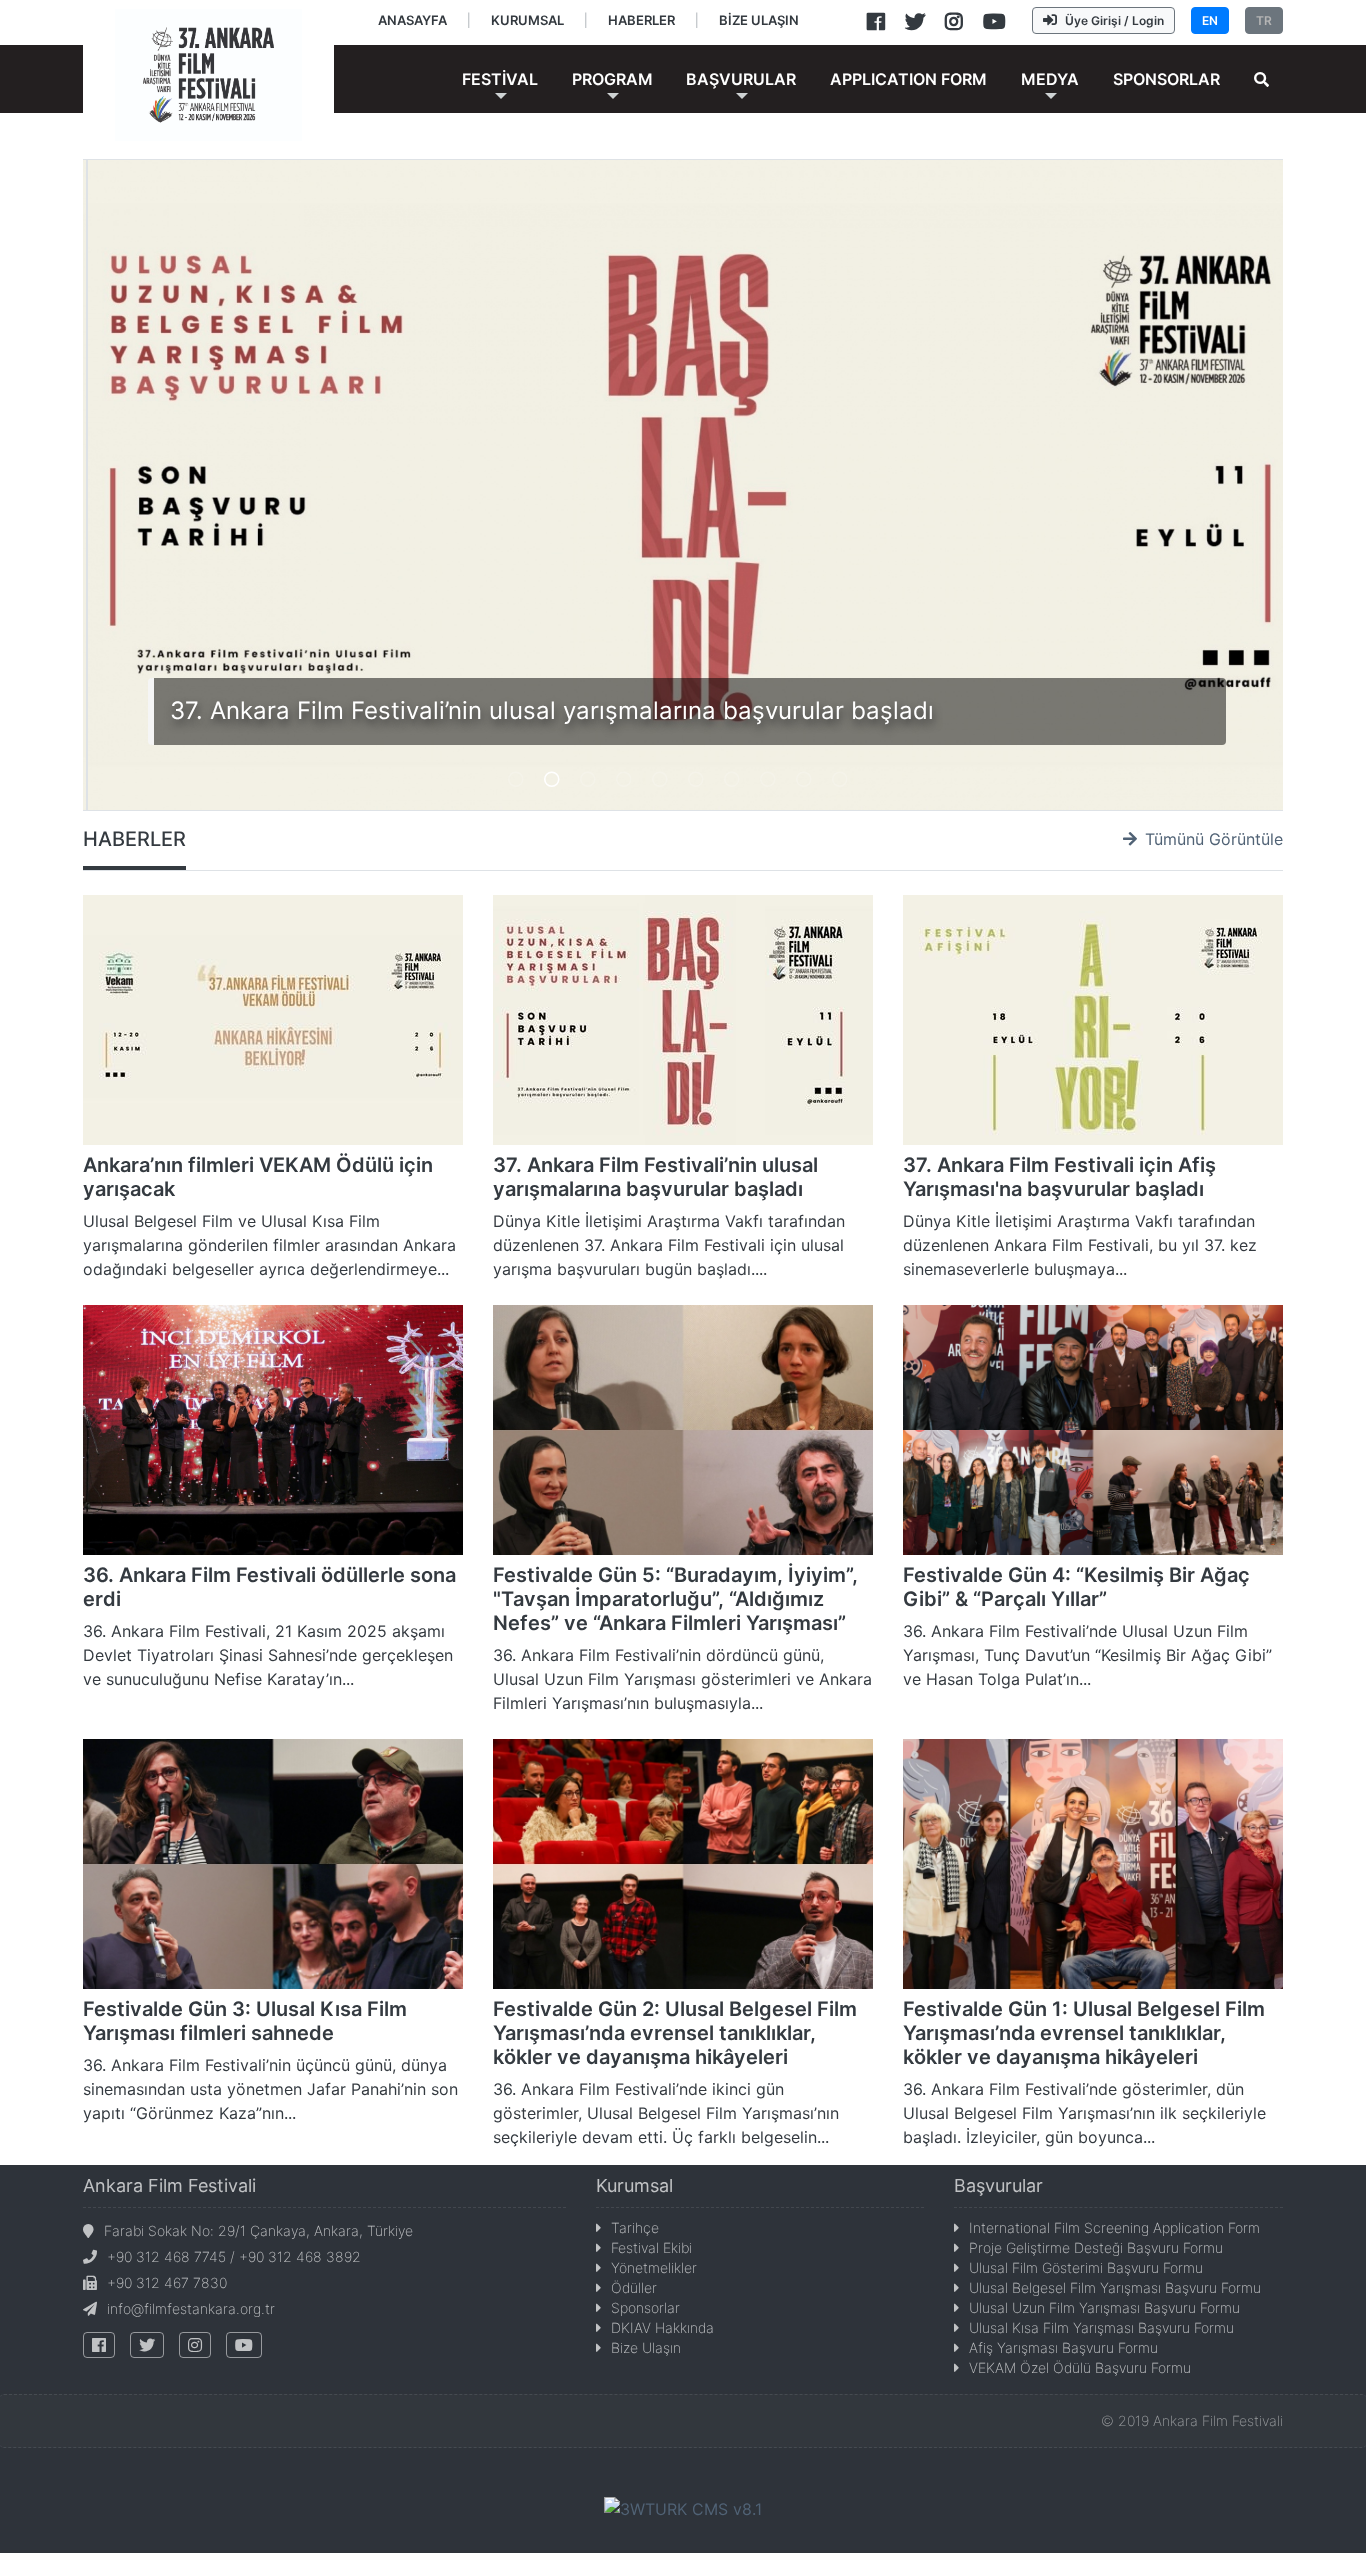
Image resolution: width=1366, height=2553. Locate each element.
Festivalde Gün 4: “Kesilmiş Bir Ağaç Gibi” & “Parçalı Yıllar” (1076, 1587)
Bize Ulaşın (646, 2347)
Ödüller (634, 2287)
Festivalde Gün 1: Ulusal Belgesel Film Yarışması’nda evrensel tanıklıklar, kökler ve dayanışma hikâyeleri (1084, 2033)
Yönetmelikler (654, 2267)
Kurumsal (634, 2185)
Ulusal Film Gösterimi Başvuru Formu (1086, 2267)
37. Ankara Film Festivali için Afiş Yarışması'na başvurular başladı (1059, 1177)
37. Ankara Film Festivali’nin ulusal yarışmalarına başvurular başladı (552, 710)
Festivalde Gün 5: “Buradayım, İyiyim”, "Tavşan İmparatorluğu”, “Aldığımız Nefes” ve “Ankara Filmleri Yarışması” (675, 1599)
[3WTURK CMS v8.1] (683, 2508)
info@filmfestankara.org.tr (191, 2308)
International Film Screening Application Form (1114, 2227)
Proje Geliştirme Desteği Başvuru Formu (1096, 2247)
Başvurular (998, 2185)
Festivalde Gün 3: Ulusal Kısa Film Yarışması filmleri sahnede (245, 2021)
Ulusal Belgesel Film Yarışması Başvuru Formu (1115, 2287)
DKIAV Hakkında (662, 2327)
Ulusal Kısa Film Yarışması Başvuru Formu (1101, 2327)
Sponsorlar (645, 2307)
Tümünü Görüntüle (1214, 839)
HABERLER (134, 839)
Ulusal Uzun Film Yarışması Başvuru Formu (1104, 2307)
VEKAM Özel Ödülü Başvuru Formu (1080, 2367)
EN (1210, 20)
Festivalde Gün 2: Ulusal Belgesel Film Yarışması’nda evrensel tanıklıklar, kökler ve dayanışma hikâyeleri (675, 2033)
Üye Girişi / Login (1114, 20)
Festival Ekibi (651, 2247)
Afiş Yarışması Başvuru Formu (1063, 2347)
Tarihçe (635, 2227)
